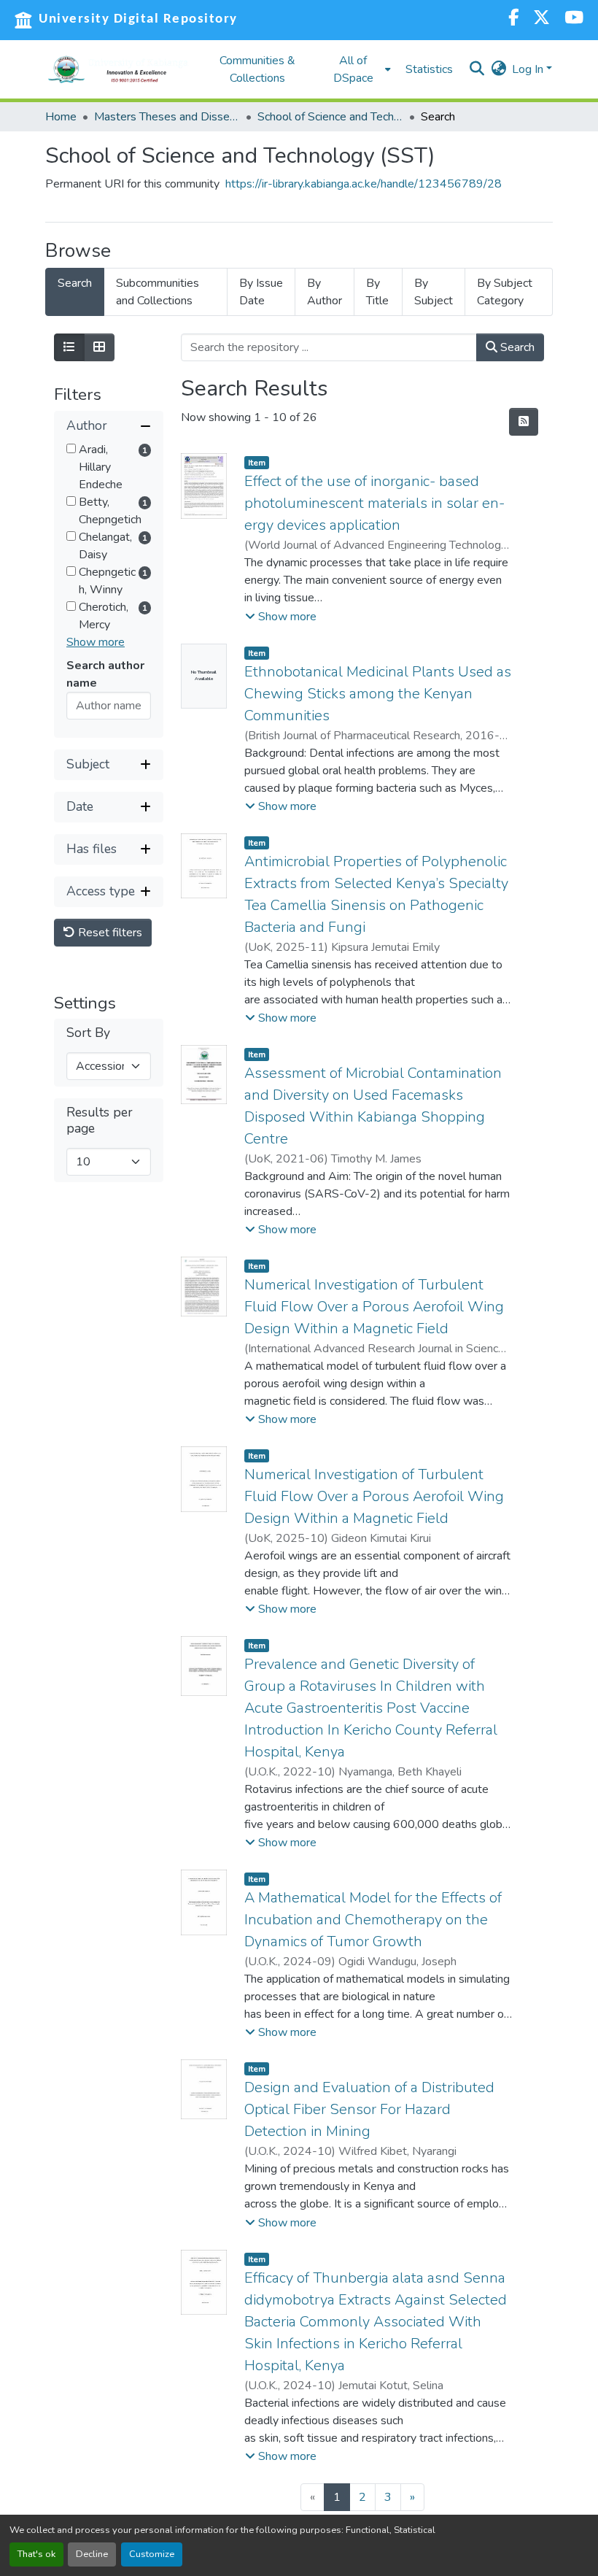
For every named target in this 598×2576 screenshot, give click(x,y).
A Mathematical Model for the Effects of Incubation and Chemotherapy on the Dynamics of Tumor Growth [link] (373, 1920)
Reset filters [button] (109, 933)
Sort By (88, 1033)
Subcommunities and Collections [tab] (158, 292)
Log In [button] (529, 69)
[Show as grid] (99, 347)
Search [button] (516, 347)
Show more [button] (96, 642)
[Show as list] (69, 347)
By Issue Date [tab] (261, 292)
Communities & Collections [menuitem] (257, 69)
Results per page (100, 1120)
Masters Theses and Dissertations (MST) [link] (167, 117)
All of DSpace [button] (353, 69)
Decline (92, 2554)
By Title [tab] (377, 292)
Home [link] (61, 117)
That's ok (36, 2554)
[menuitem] (357, 69)
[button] (118, 69)
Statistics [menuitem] (429, 69)
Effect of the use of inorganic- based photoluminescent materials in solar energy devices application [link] (374, 503)
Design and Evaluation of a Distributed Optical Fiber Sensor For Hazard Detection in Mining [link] (369, 2109)
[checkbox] (71, 448)
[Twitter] (541, 19)
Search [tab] (75, 283)
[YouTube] (574, 19)
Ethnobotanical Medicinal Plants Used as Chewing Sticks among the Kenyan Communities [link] (378, 694)
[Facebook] (513, 19)
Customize (152, 2554)
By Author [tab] (325, 292)
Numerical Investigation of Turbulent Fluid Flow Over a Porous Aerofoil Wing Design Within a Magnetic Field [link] (374, 1307)
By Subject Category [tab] (505, 292)
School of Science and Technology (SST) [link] (330, 117)
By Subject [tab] (434, 292)
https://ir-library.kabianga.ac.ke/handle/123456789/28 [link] (364, 184)
